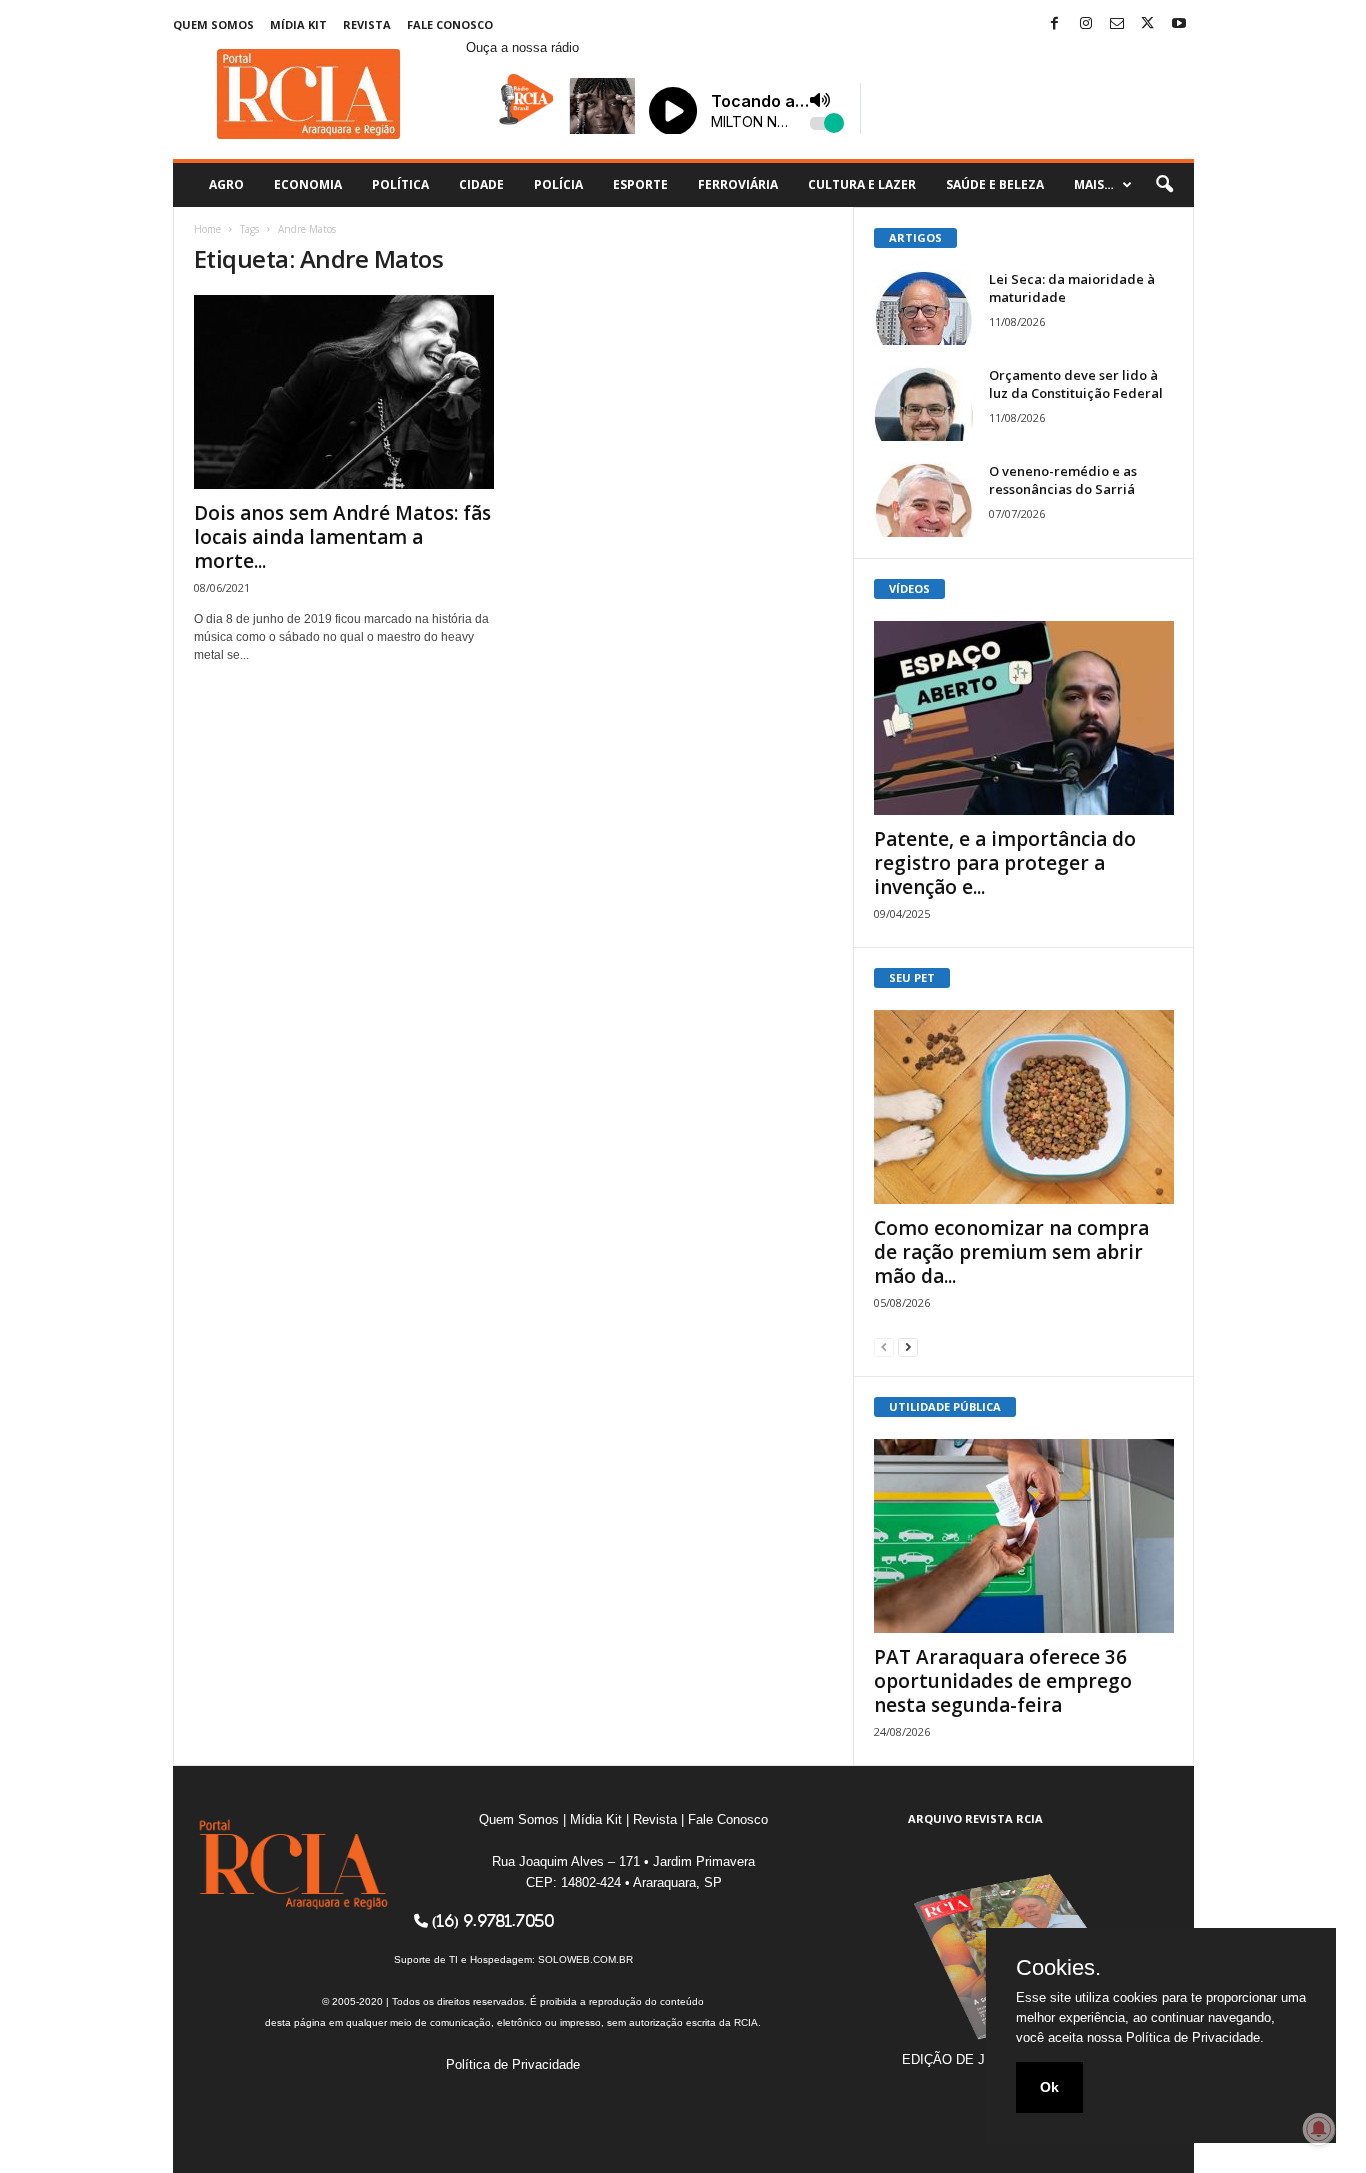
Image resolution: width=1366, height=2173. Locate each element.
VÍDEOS (909, 588)
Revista (367, 24)
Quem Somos (213, 24)
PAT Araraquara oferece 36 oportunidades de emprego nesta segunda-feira (1003, 1681)
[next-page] (908, 1346)
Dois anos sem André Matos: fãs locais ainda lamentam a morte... (342, 537)
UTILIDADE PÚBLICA (945, 1406)
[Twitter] (1148, 24)
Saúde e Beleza (995, 184)
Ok (1049, 2087)
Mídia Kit (298, 24)
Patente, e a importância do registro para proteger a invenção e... (1005, 863)
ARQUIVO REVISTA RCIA (975, 1818)
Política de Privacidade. (1195, 2037)
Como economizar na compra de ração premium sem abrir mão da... (1011, 1252)
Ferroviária (738, 184)
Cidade (481, 184)
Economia (308, 184)
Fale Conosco (450, 24)
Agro (226, 184)
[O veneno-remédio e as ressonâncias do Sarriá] (924, 499)
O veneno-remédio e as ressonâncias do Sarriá (1063, 480)
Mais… (1094, 184)
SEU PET (912, 977)
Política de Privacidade (513, 2064)
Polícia (558, 184)
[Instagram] (1086, 24)
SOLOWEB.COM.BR (585, 1959)
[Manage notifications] (1319, 2129)
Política (400, 184)
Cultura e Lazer (862, 184)
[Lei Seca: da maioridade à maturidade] (924, 307)
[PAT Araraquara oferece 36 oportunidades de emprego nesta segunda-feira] (1024, 1536)
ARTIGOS (915, 237)
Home (207, 229)
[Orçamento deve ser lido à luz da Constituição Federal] (924, 403)
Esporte (640, 184)
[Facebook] (1055, 24)
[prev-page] (884, 1346)
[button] (1164, 185)
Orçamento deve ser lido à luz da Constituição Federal (1076, 384)
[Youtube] (1179, 24)
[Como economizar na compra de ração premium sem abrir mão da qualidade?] (1024, 1107)
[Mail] (1117, 24)
